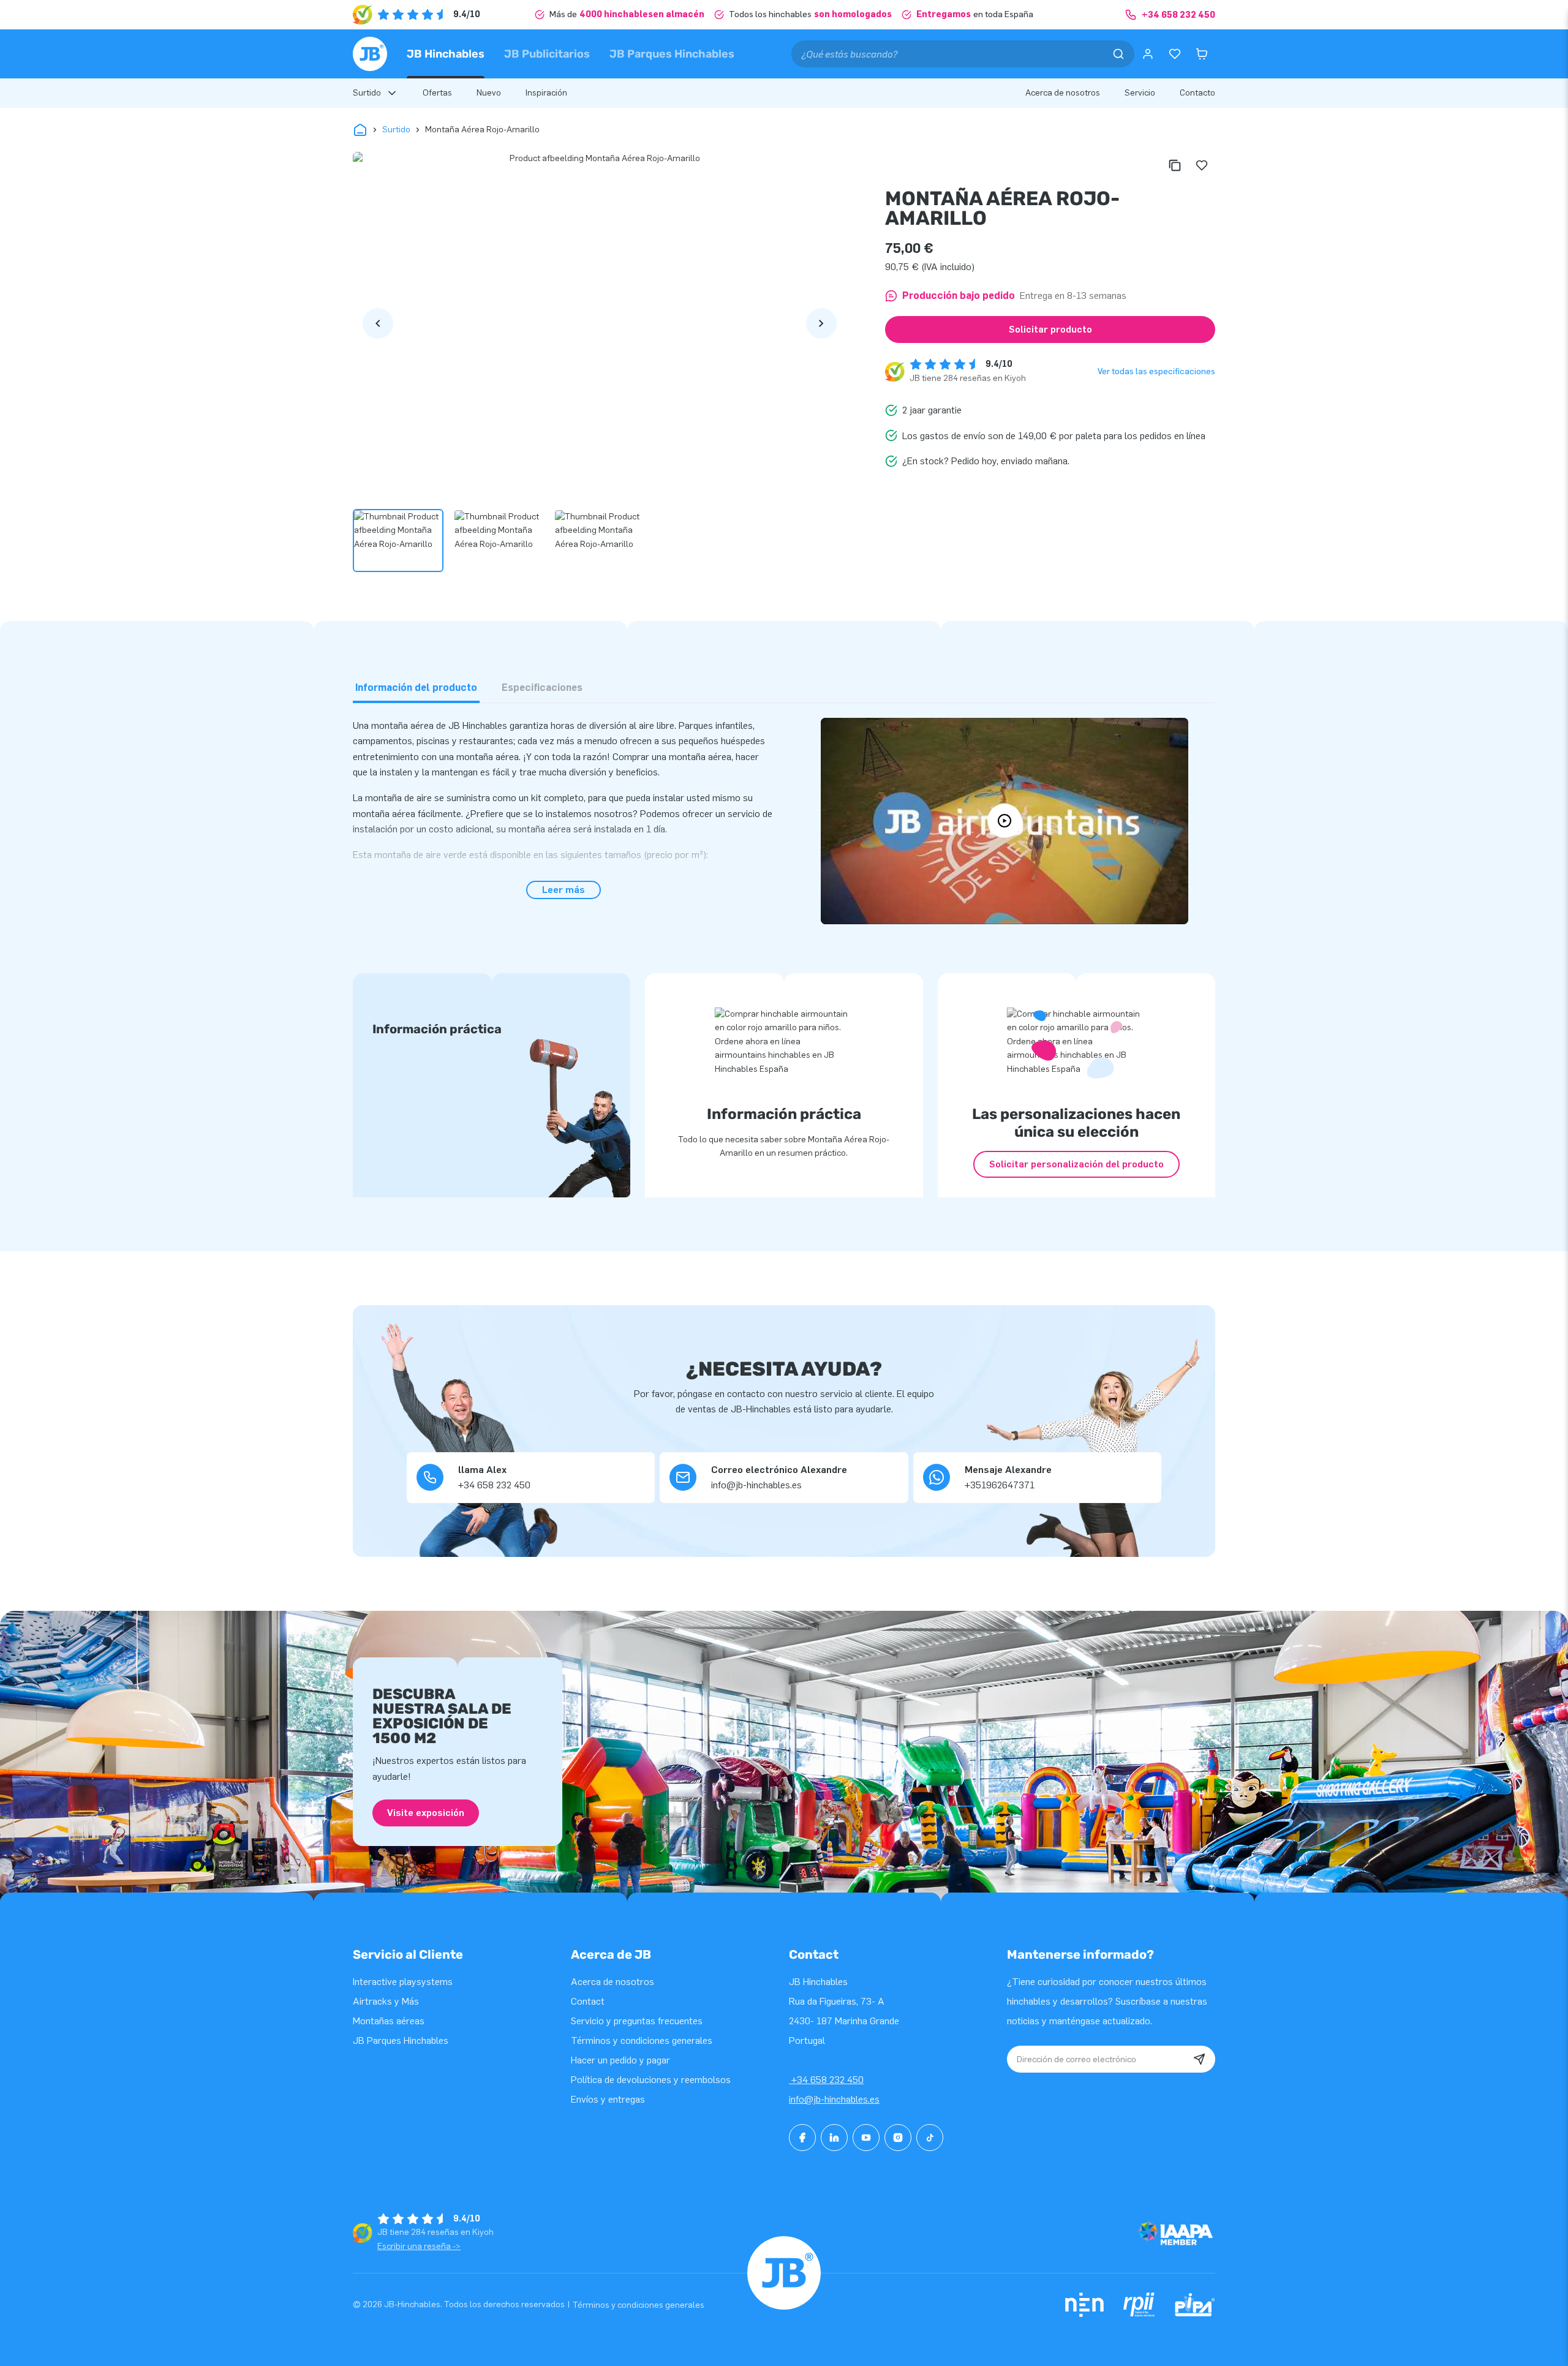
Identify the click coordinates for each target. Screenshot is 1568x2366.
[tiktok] (930, 2138)
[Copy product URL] (1175, 165)
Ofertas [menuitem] (437, 93)
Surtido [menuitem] (367, 93)
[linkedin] (834, 2138)
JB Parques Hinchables (672, 54)
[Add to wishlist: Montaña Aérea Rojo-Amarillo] (1202, 165)
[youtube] (866, 2138)
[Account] (1148, 54)
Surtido (396, 130)
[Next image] (821, 323)
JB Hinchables (446, 54)
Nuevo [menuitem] (489, 93)
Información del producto (416, 688)
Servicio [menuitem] (1140, 93)
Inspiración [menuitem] (546, 93)
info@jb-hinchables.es (834, 2099)
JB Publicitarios (547, 54)
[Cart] (1202, 54)
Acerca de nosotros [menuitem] (1063, 93)
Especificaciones (542, 688)
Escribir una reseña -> (419, 2246)
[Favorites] (1175, 54)
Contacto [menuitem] (1197, 93)
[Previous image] (378, 323)
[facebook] (802, 2138)
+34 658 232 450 (826, 2080)
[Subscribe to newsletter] (1199, 2059)
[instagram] (898, 2138)
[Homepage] (370, 54)
